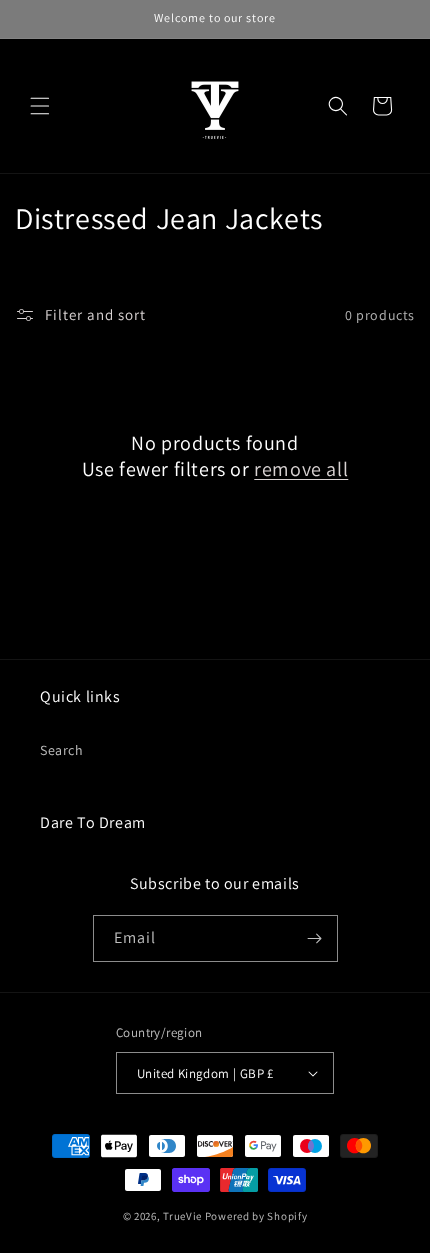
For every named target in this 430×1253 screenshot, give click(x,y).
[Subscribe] (315, 938)
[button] (40, 106)
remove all (301, 469)
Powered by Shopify (256, 1216)
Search (62, 750)
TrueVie (182, 1216)
